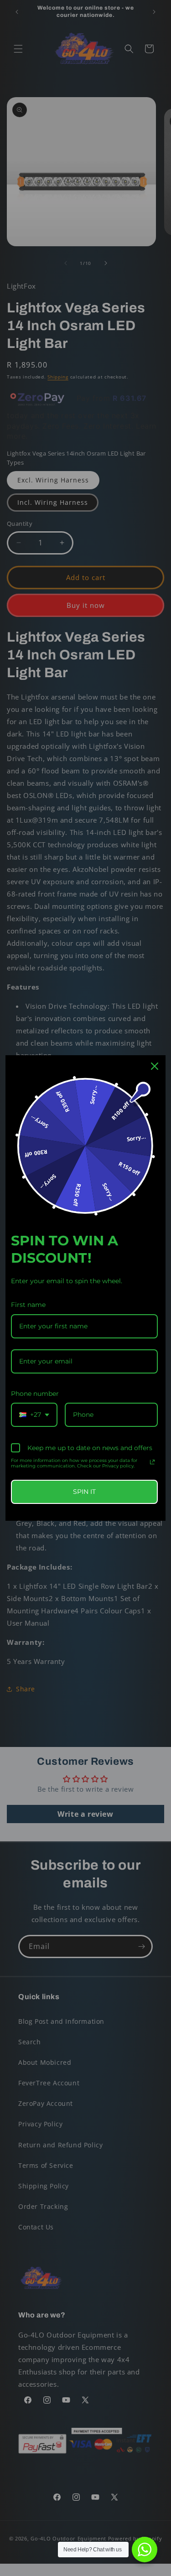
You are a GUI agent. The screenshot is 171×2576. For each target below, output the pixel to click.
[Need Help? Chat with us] (145, 2550)
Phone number (35, 1394)
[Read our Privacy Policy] (152, 1462)
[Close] (155, 1066)
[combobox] (34, 1415)
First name (28, 1305)
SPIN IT (84, 1492)
